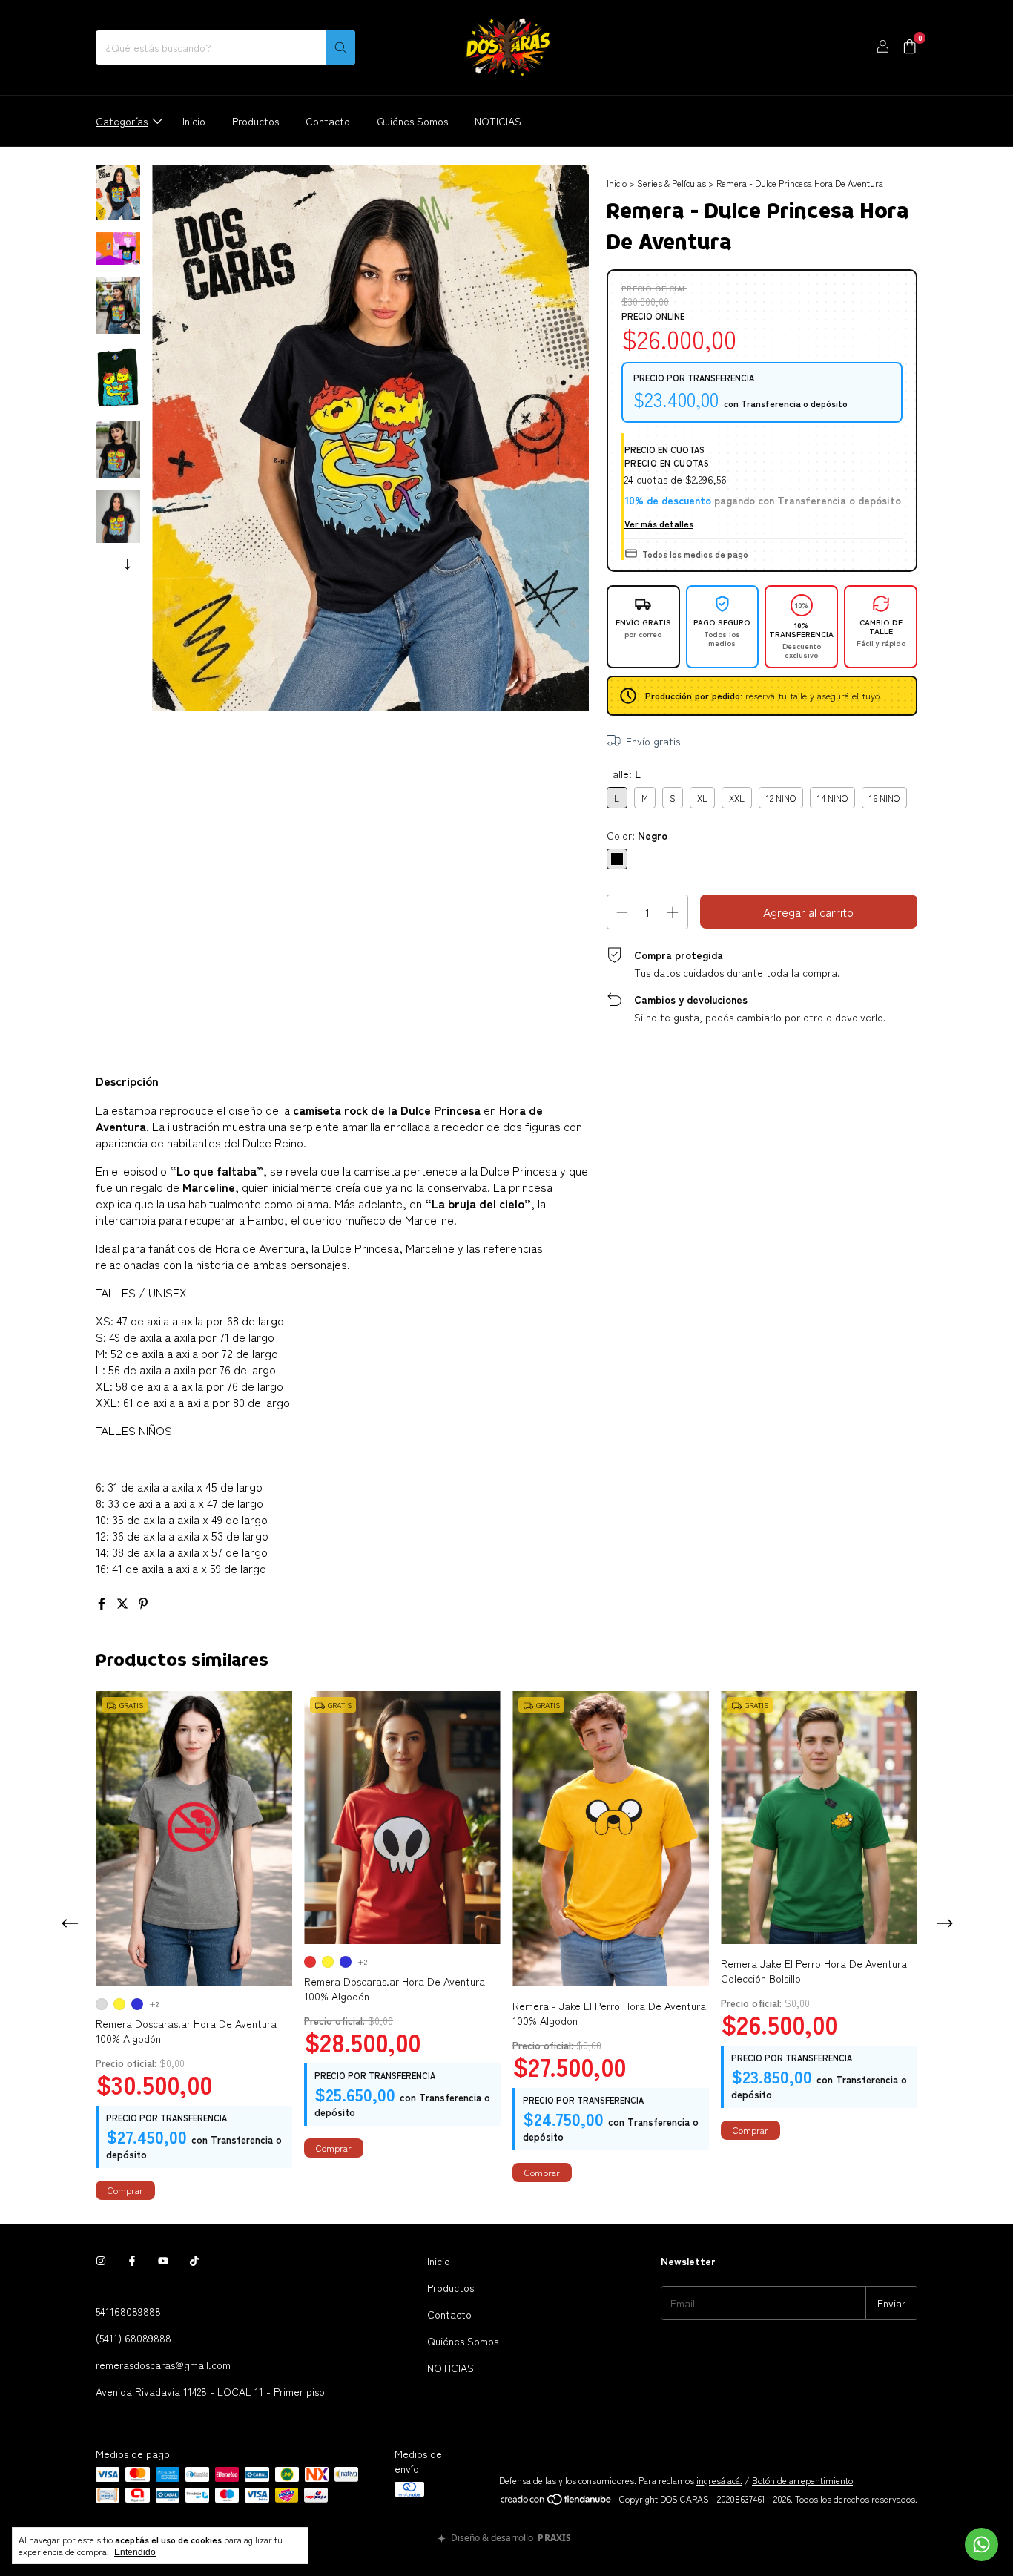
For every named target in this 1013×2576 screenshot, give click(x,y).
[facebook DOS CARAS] (132, 2261)
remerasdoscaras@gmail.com (163, 2365)
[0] (910, 48)
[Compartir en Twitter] (124, 1603)
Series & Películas (672, 183)
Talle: (624, 774)
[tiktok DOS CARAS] (194, 2261)
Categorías (122, 121)
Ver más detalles (659, 523)
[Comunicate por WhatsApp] (981, 2544)
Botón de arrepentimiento (802, 2480)
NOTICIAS (498, 121)
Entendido (135, 2552)
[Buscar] (340, 47)
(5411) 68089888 (133, 2338)
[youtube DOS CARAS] (163, 2261)
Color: (637, 835)
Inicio (194, 121)
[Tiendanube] (557, 2502)
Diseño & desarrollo (511, 2539)
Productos (255, 121)
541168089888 (128, 2311)
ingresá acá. (719, 2480)
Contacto (328, 121)
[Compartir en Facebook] (103, 1603)
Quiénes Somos (412, 121)
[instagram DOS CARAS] (101, 2261)
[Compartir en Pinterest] (143, 1603)
